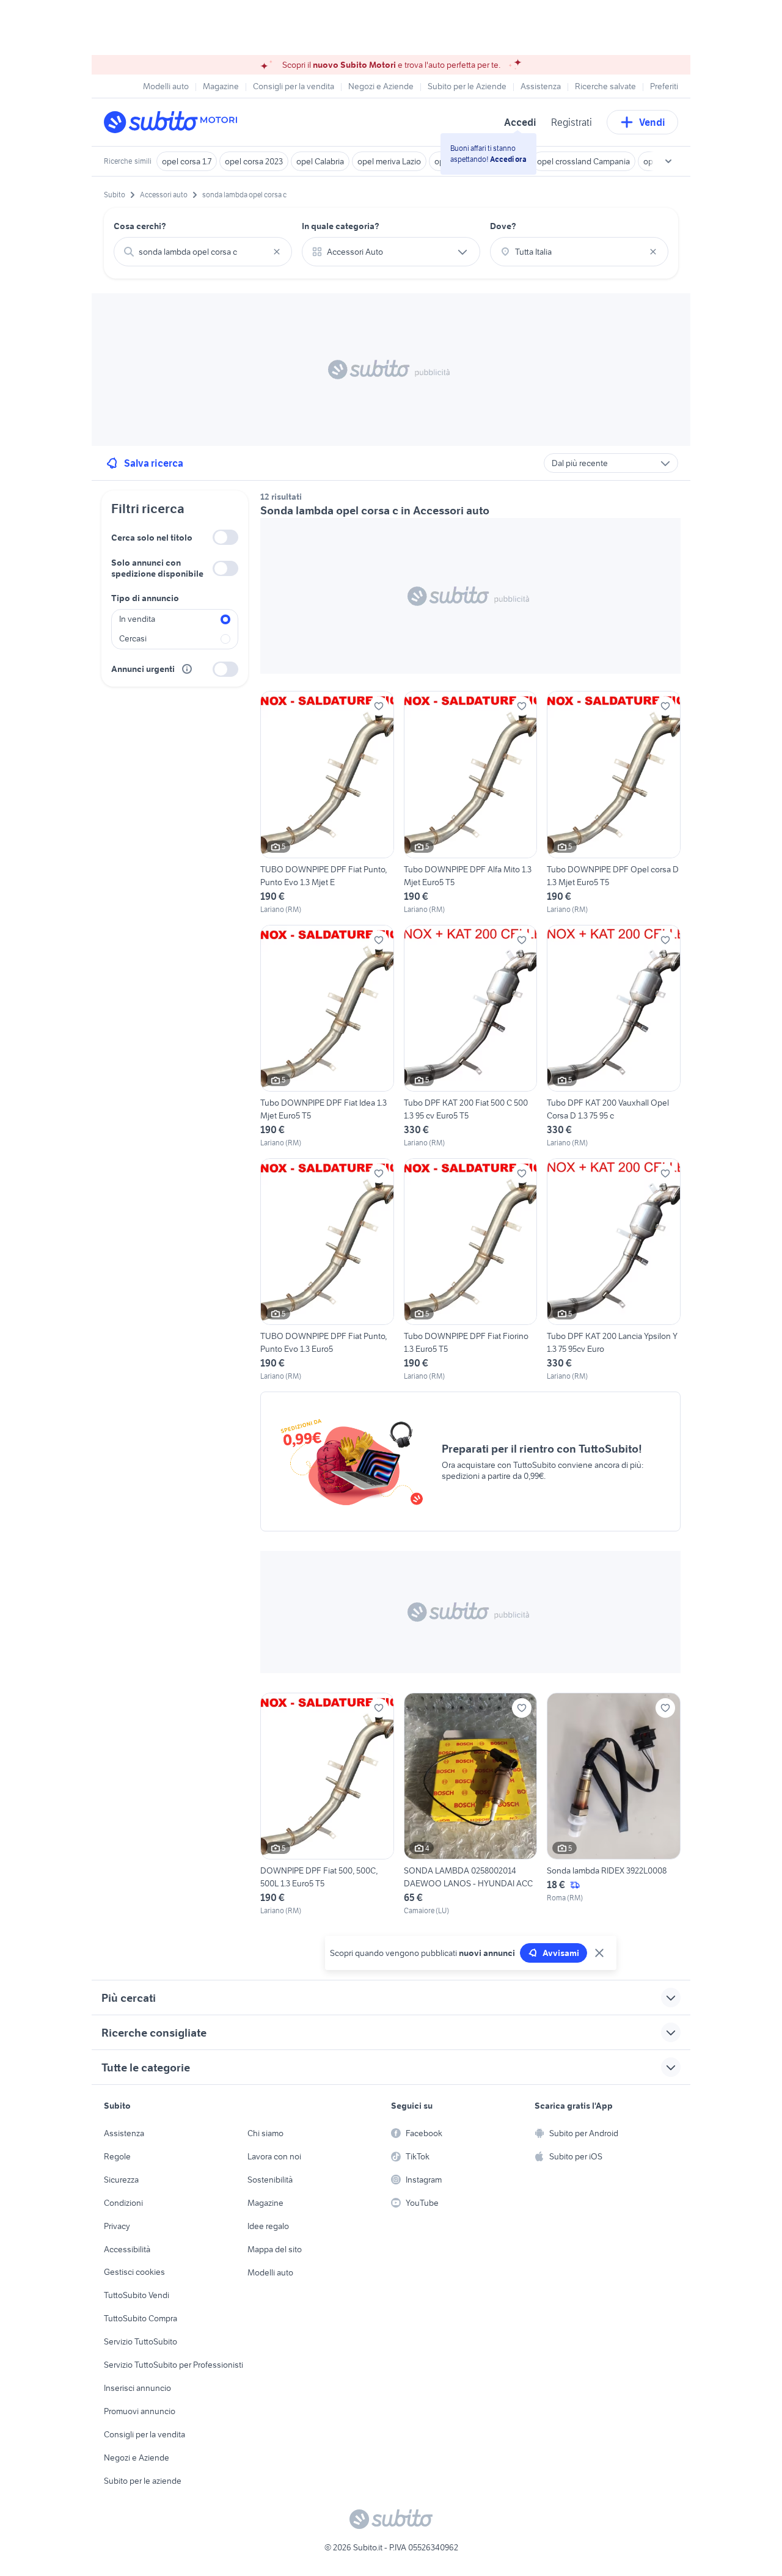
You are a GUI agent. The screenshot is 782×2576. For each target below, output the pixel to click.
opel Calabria (320, 161)
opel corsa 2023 (254, 161)
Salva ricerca (154, 463)
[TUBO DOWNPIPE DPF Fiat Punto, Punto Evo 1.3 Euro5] (327, 1270)
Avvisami (561, 1953)
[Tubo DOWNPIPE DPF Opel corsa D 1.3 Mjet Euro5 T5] (614, 803)
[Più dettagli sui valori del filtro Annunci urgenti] (187, 669)
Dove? (503, 226)
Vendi (652, 122)
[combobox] (203, 252)
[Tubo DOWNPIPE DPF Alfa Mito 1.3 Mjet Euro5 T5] (471, 803)
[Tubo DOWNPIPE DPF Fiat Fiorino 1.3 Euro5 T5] (471, 1270)
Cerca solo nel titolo (152, 538)
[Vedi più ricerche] (668, 161)
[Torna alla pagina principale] (174, 122)
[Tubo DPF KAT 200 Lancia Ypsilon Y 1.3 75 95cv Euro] (614, 1270)
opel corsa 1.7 (187, 161)
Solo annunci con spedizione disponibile (157, 568)
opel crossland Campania (583, 161)
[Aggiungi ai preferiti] (379, 706)
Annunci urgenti (143, 669)
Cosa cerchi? (140, 226)
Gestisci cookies (134, 2272)
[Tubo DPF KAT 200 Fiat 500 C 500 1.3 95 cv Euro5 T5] (471, 1037)
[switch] (225, 537)
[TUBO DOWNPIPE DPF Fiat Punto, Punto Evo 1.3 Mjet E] (327, 803)
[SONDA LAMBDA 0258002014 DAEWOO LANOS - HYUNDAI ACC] (471, 1804)
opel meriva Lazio (389, 161)
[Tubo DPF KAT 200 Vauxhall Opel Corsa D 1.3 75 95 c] (614, 1037)
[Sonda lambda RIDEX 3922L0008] (614, 1804)
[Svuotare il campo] (277, 252)
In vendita (137, 619)
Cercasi (133, 638)
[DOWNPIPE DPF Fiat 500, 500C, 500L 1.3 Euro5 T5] (327, 1804)
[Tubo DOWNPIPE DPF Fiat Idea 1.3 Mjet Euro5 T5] (327, 1037)
